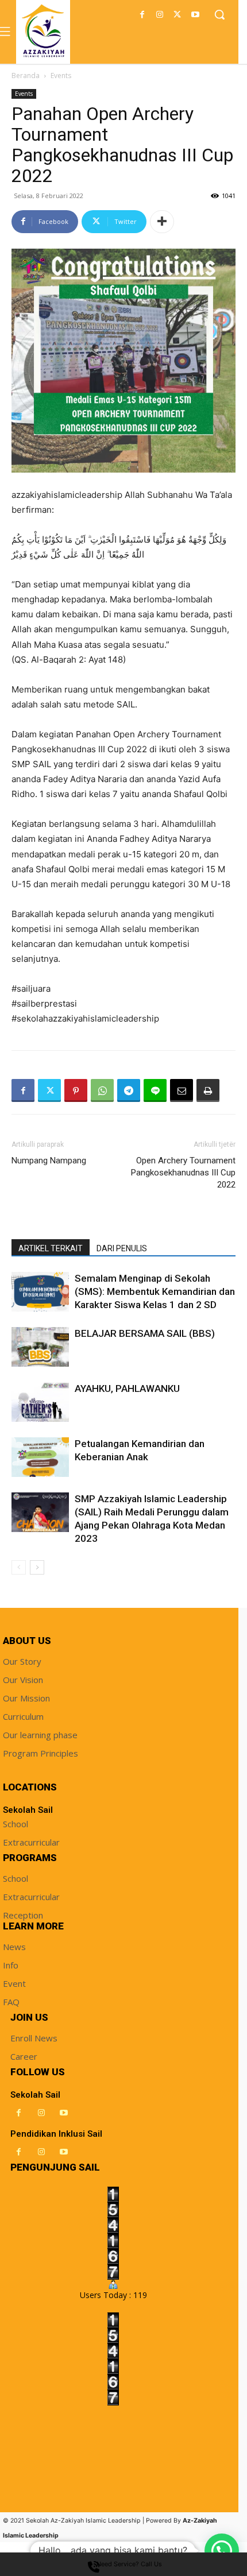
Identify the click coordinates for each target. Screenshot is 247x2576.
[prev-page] (19, 1567)
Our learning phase (40, 1735)
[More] (162, 222)
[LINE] (155, 1090)
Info (11, 1965)
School (16, 1824)
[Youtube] (195, 15)
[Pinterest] (76, 1090)
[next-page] (37, 1567)
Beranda (26, 76)
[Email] (182, 1090)
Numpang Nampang (49, 1161)
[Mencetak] (208, 1090)
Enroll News (34, 2038)
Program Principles (40, 1753)
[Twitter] (177, 15)
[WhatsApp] (102, 1090)
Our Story (22, 1661)
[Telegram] (129, 1090)
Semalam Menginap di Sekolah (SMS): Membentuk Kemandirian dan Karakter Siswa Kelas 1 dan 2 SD (155, 1291)
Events (61, 76)
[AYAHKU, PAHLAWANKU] (40, 1402)
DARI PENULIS (122, 1248)
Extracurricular (31, 1842)
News (14, 1947)
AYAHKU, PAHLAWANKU (127, 1388)
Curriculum (23, 1716)
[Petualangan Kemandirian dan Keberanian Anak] (40, 1457)
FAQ (11, 2002)
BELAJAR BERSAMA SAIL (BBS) (145, 1333)
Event (14, 1983)
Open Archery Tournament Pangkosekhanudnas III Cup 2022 (183, 1173)
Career (24, 2056)
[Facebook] (142, 15)
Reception (23, 1915)
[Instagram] (160, 15)
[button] (222, 2551)
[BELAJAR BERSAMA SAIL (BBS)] (40, 1347)
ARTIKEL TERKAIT (51, 1248)
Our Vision (23, 1680)
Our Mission (26, 1698)
